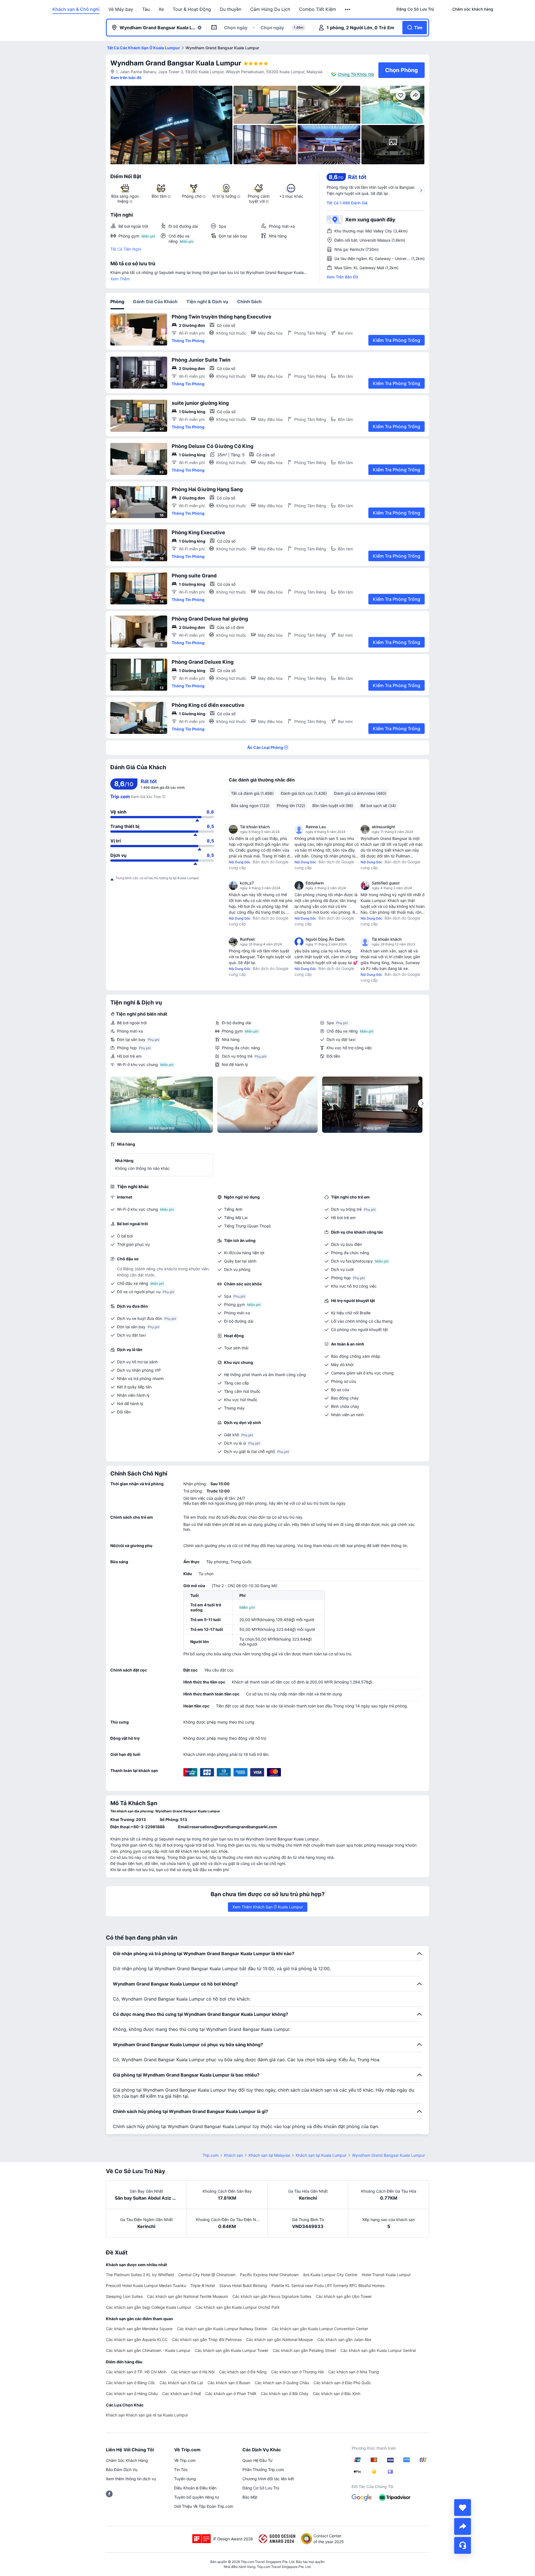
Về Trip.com (185, 2460)
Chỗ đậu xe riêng (342, 1031)
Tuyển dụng (185, 2479)
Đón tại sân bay (131, 1039)
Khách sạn (234, 2155)
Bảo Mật (250, 2497)
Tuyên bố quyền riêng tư (197, 2497)
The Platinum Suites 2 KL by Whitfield (140, 2275)
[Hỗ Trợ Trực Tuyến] (463, 2545)
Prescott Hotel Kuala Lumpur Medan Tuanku (146, 2285)
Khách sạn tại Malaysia (269, 2155)
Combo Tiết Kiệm (318, 9)
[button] (348, 9)
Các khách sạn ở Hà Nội (193, 2372)
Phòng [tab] (117, 302)
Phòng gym (232, 1031)
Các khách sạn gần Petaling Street (304, 2350)
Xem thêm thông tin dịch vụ (131, 2479)
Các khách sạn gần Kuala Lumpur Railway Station (222, 2329)
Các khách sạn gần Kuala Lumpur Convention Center (320, 2329)
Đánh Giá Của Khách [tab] (155, 302)
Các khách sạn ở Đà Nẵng (243, 2372)
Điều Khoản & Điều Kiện (195, 2488)
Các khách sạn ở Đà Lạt (181, 2383)
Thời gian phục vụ (133, 1244)
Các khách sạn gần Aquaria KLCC (137, 2340)
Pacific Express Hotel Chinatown (269, 2275)
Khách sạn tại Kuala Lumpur (321, 2155)
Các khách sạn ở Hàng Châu (132, 2394)
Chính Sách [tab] (249, 302)
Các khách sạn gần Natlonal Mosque (279, 2340)
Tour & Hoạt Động (192, 9)
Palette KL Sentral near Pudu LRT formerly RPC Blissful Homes (328, 2285)
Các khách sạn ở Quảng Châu (282, 2383)
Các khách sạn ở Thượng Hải (297, 2372)
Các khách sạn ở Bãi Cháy (285, 2394)
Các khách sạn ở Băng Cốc (131, 2383)
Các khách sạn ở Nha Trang (354, 2372)
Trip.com (211, 2155)
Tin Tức (181, 2470)
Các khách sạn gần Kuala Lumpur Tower (232, 2350)
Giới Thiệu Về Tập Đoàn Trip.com (204, 2506)
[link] (415, 9)
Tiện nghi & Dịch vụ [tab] (207, 302)
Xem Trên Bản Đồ (342, 277)
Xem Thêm (120, 279)
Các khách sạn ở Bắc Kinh (337, 2394)
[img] (171, 125)
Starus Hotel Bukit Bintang (243, 2285)
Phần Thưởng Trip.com (263, 2470)
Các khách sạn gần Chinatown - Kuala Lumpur (148, 2350)
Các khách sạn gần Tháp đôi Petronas (207, 2340)
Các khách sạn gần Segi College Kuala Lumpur (149, 2307)
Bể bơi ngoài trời (132, 1023)
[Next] (422, 1103)
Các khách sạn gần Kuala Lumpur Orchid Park (238, 2307)
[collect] (463, 2508)
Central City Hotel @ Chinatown (207, 2275)
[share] (463, 2526)
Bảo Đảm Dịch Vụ (122, 2470)
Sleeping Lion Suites (124, 2296)
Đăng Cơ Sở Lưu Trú (261, 2488)
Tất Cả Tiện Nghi (126, 249)
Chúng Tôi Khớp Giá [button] (356, 74)
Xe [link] (161, 9)
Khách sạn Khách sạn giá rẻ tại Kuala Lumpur (147, 2415)
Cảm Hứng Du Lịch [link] (270, 9)
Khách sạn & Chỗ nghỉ (76, 9)
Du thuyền (231, 9)
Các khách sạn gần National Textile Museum (188, 2296)
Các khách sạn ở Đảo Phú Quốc (342, 2383)
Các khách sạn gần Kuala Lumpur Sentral (378, 2350)
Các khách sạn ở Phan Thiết (231, 2394)
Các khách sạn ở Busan (229, 2383)
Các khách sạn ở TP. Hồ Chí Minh (136, 2372)
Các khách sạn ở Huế (182, 2394)
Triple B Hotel (203, 2285)
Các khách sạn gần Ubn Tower (344, 2296)
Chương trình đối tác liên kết (268, 2479)
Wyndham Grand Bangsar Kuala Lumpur (176, 63)
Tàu (146, 9)
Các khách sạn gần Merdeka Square (139, 2329)
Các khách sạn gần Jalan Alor (344, 2340)
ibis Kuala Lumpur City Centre (330, 2275)
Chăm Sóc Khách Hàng (127, 2460)
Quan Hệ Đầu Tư (257, 2460)
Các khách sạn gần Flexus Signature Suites (272, 2296)
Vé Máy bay (121, 9)
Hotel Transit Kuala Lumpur (386, 2275)
